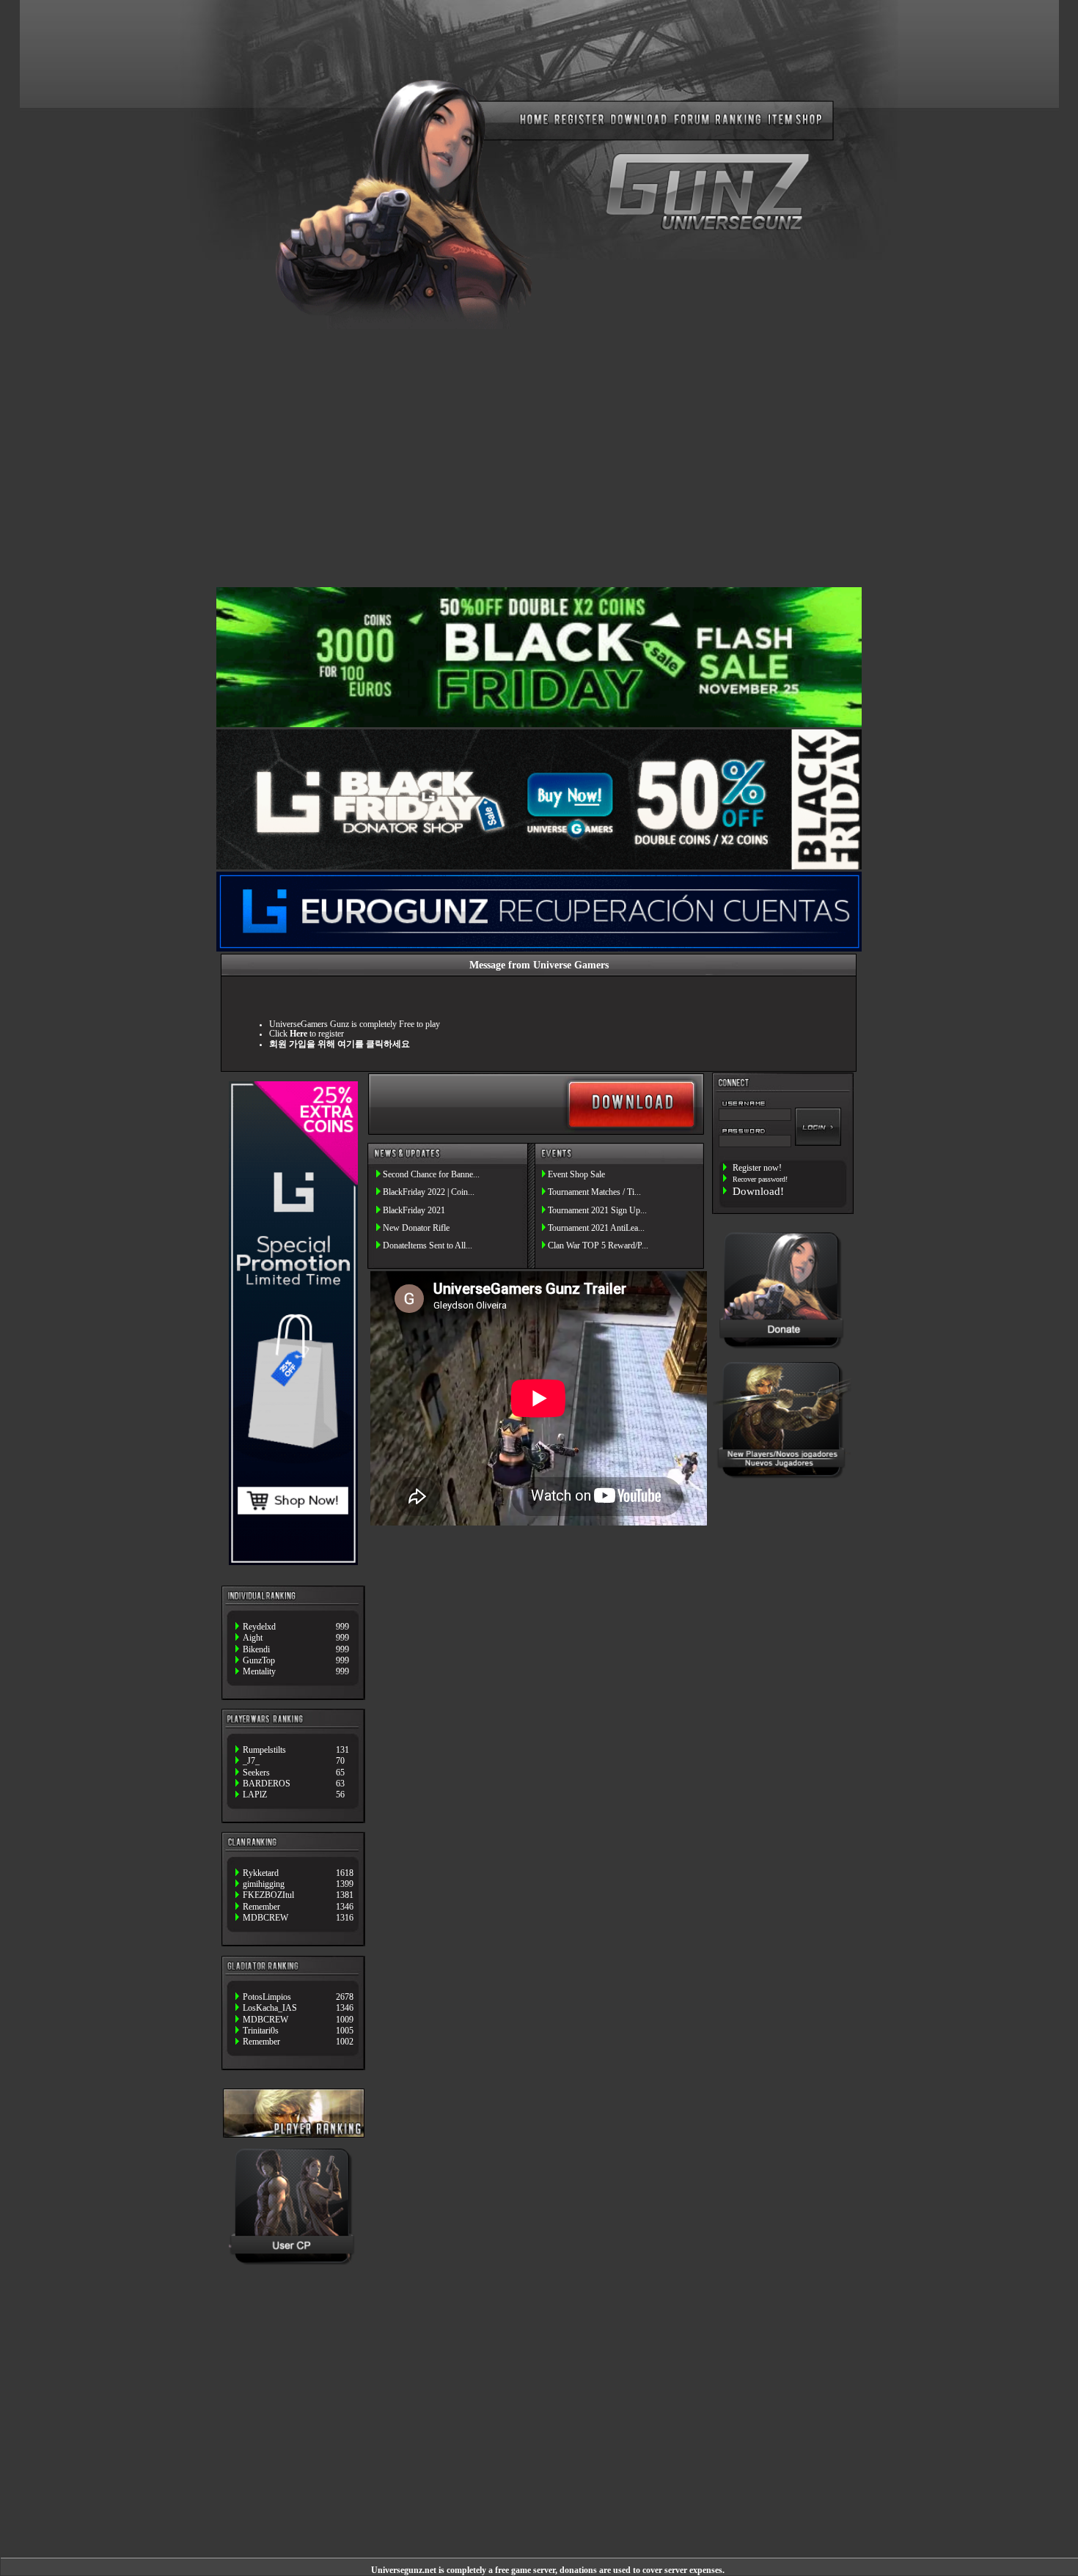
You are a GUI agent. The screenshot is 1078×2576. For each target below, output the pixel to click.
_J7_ (251, 1761)
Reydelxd (259, 1627)
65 (340, 1773)
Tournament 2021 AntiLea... (596, 1228)
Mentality (259, 1672)
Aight (253, 1638)
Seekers (256, 1773)
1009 (345, 2020)
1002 (345, 2042)
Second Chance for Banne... (431, 1175)
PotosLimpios (267, 1997)
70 (340, 1761)
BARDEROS (267, 1784)
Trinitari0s (261, 2031)
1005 (345, 2031)
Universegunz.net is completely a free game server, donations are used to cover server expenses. (548, 2571)
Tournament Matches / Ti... (594, 1192)
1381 (345, 1895)
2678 (345, 1997)
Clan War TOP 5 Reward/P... (598, 1246)
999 (342, 1627)
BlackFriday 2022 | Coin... (429, 1192)
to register (317, 1034)
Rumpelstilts (264, 1750)
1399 (345, 1884)
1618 (345, 1873)
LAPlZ (255, 1795)
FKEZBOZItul (268, 1895)
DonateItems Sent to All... (428, 1246)
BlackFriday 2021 (414, 1211)
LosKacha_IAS (270, 2008)
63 (340, 1784)
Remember (261, 1907)
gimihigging (264, 1884)
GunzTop (259, 1661)
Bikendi (256, 1650)
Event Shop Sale (576, 1175)
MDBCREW (265, 1918)
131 (342, 1750)
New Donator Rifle (416, 1228)
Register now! (757, 1168)
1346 (345, 1907)
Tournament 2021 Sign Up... (597, 1211)
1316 (345, 1918)
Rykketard (261, 1873)
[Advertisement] (539, 457)
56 (340, 1795)
